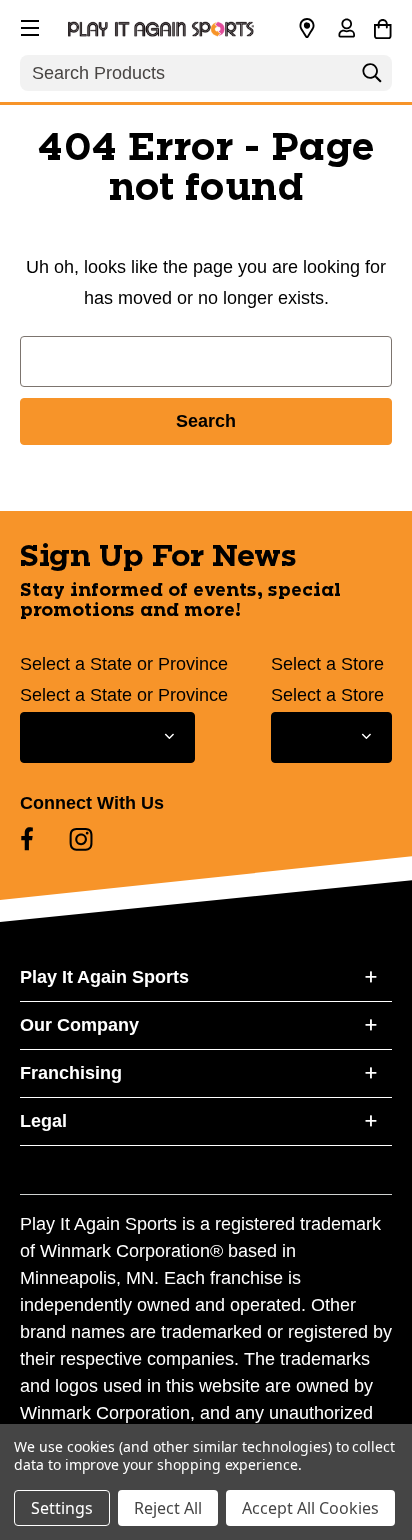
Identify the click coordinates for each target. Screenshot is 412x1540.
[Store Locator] (307, 29)
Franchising (71, 1073)
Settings (62, 1508)
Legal (43, 1121)
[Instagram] (81, 839)
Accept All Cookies (310, 1508)
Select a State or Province (124, 664)
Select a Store (327, 664)
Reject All (168, 1508)
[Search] (372, 78)
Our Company (79, 1025)
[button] (28, 25)
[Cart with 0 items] (382, 26)
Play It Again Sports (104, 977)
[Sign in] (346, 30)
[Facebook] (27, 839)
